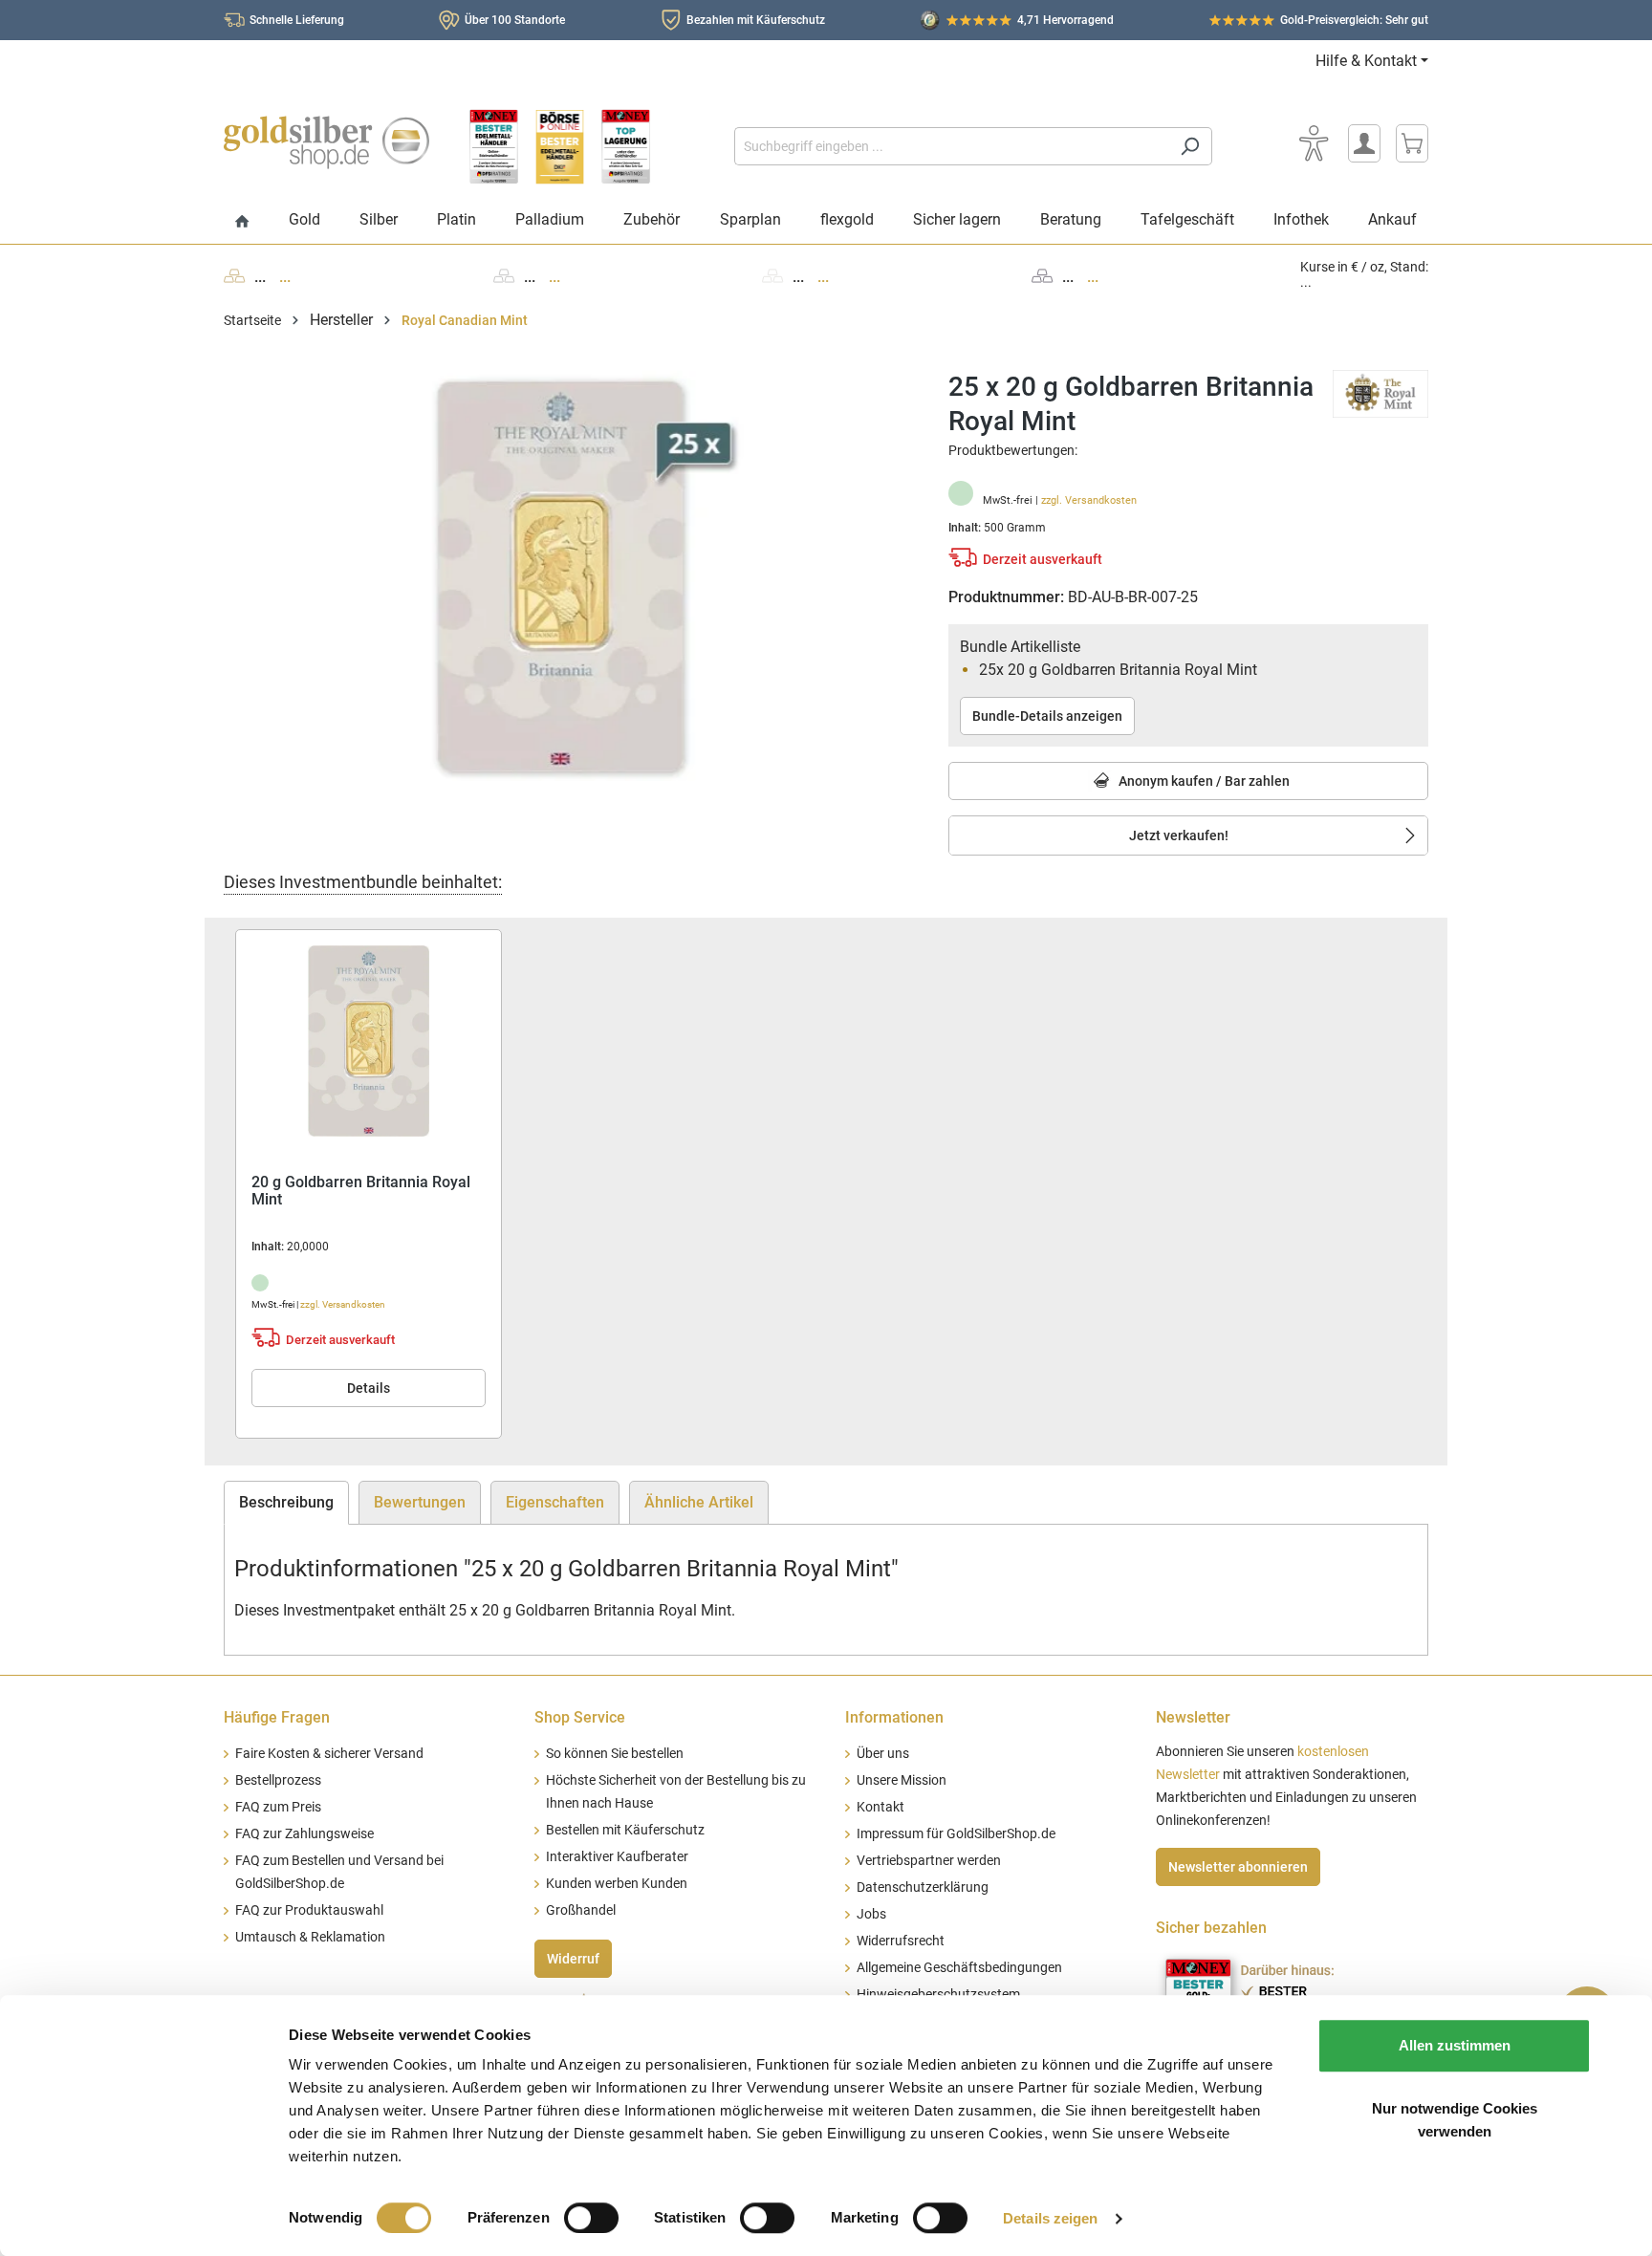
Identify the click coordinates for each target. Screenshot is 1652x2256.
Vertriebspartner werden (929, 1861)
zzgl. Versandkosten (1089, 500)
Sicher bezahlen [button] (1211, 1928)
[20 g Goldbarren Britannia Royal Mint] (369, 1041)
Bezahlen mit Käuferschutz (756, 20)
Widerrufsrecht (901, 1941)
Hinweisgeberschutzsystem (938, 1995)
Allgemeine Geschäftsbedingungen (959, 1968)
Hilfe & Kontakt (1366, 61)
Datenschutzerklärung (923, 1887)
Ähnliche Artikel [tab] (699, 1502)
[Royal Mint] (1380, 392)
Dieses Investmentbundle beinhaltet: (363, 882)
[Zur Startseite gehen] (326, 142)
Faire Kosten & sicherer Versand (329, 1754)
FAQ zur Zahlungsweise (304, 1834)
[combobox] (951, 146)
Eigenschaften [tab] (555, 1502)
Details (369, 1388)
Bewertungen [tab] (420, 1502)
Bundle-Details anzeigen (1047, 716)
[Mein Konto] (1364, 143)
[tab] (286, 1503)
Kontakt (880, 1807)
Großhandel (581, 1910)
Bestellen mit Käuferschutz (625, 1830)
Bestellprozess (278, 1780)
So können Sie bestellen (615, 1754)
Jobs (871, 1914)
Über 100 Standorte (515, 20)
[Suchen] (1190, 146)
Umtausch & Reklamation (310, 1937)
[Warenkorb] (1412, 143)
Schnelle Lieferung (297, 20)
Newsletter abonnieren (1238, 1867)
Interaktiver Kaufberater (617, 1857)
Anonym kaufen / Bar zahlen (1203, 781)
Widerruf (573, 1959)
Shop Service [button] (580, 1717)
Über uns (883, 1754)
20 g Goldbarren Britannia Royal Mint (361, 1192)
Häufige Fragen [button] (277, 1717)
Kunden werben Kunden (617, 1884)
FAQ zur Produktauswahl (309, 1910)
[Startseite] (242, 222)
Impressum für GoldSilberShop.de (956, 1834)
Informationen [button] (894, 1717)
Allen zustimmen (1455, 2045)
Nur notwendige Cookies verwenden (1455, 2120)
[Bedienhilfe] (1314, 143)
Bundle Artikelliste (1020, 647)
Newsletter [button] (1193, 1717)
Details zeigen (1050, 2218)
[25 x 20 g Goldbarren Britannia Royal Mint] (567, 575)
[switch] (591, 2218)
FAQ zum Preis (278, 1807)
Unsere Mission (902, 1780)
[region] (567, 575)
